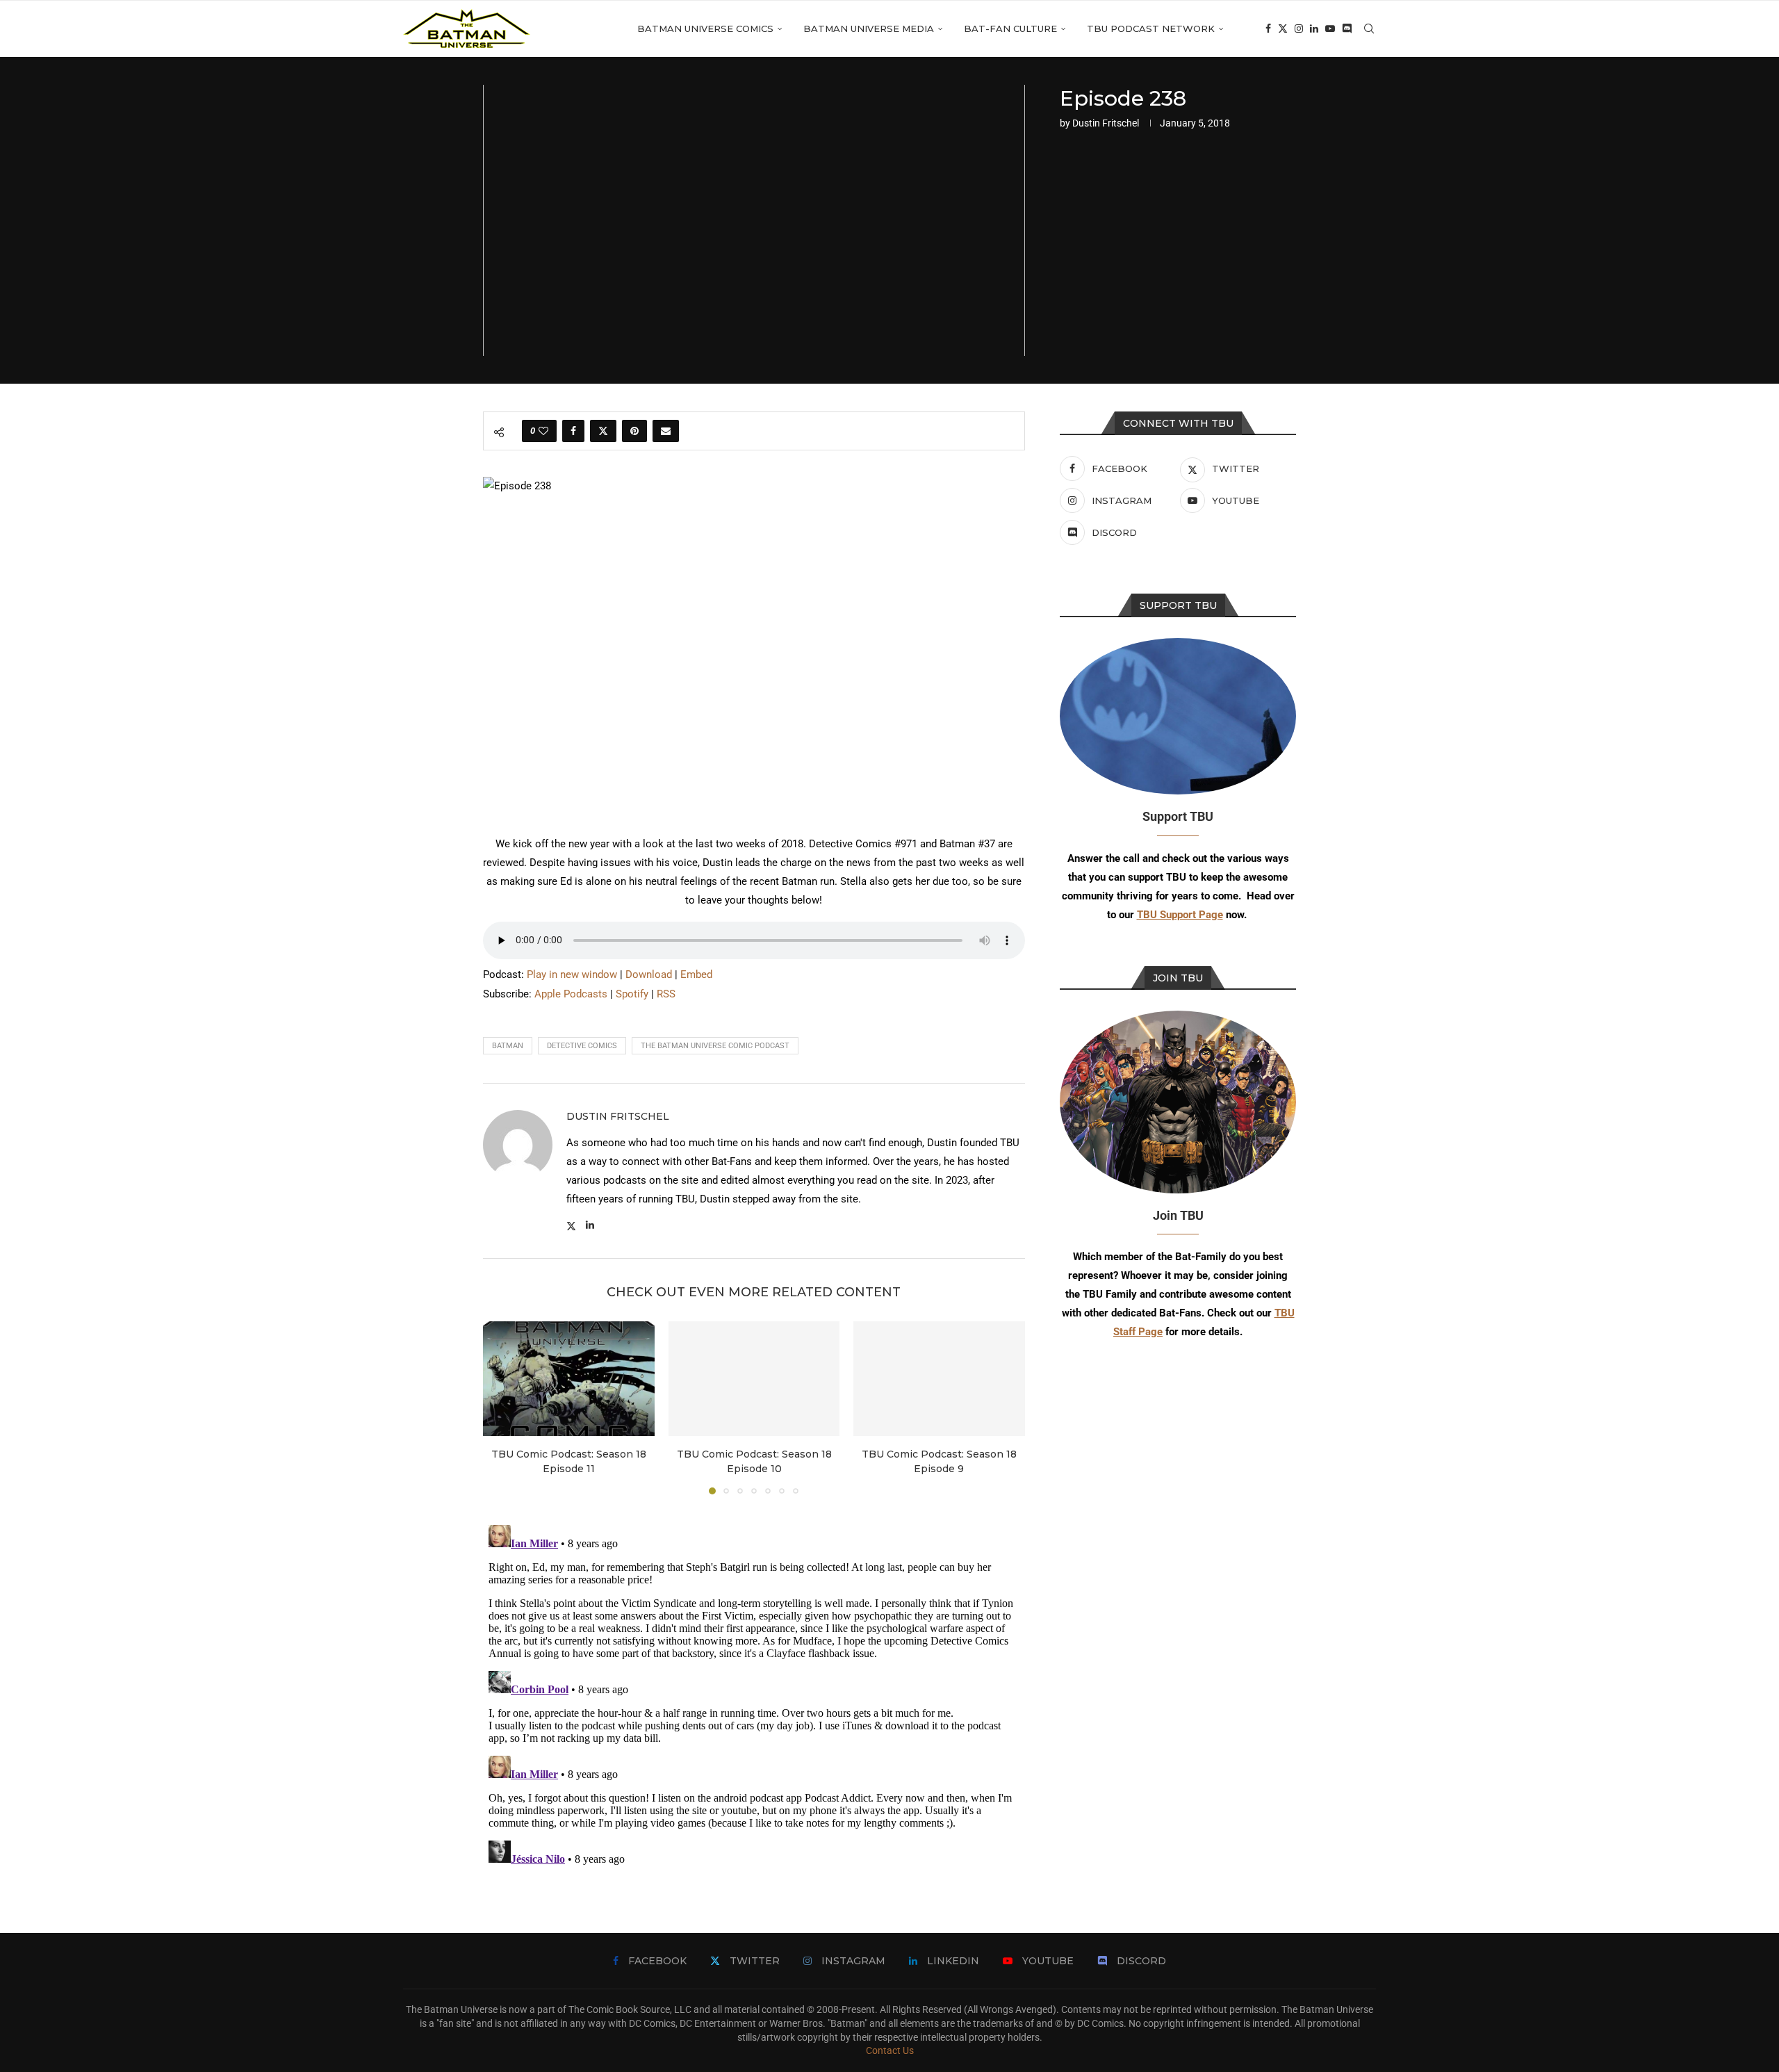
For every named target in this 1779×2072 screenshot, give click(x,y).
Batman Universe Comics (705, 28)
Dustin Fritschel (1106, 123)
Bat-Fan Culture (1010, 28)
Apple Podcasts (571, 994)
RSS (666, 994)
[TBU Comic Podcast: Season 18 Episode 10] (754, 1378)
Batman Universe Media (869, 28)
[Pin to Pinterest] (634, 431)
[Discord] (1347, 28)
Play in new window (572, 974)
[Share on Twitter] (603, 431)
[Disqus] (754, 1693)
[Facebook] (1268, 28)
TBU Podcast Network (1151, 28)
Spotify (632, 994)
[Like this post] (543, 431)
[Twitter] (1283, 28)
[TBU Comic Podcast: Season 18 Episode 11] (569, 1378)
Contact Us (890, 2050)
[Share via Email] (666, 431)
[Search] (1369, 28)
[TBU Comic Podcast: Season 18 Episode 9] (939, 1378)
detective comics (582, 1046)
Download (649, 974)
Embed (696, 974)
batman (508, 1046)
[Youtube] (1330, 28)
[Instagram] (1299, 28)
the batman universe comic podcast (715, 1046)
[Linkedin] (1314, 28)
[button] (502, 1408)
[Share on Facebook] (573, 431)
